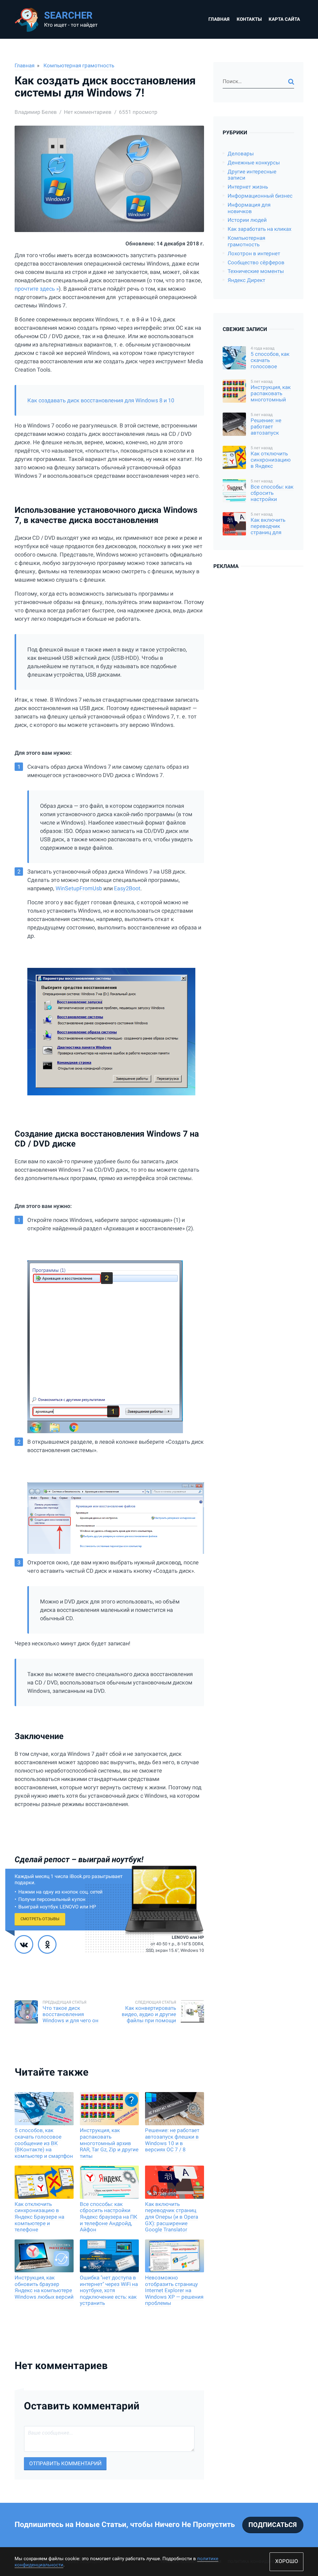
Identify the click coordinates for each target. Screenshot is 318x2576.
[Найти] (291, 82)
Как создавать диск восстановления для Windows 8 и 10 (101, 400)
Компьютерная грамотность (79, 66)
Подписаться (273, 2525)
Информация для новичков (249, 208)
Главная (219, 19)
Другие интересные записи (252, 175)
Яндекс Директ (246, 280)
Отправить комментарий (65, 2464)
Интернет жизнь (248, 187)
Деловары (241, 154)
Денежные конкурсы (254, 163)
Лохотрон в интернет (254, 254)
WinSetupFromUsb (79, 888)
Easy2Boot (127, 888)
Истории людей (247, 220)
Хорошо (287, 2561)
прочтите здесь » (37, 289)
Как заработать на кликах (259, 229)
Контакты (249, 19)
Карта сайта (284, 19)
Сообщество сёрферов (256, 263)
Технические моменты (256, 271)
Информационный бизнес (260, 196)
